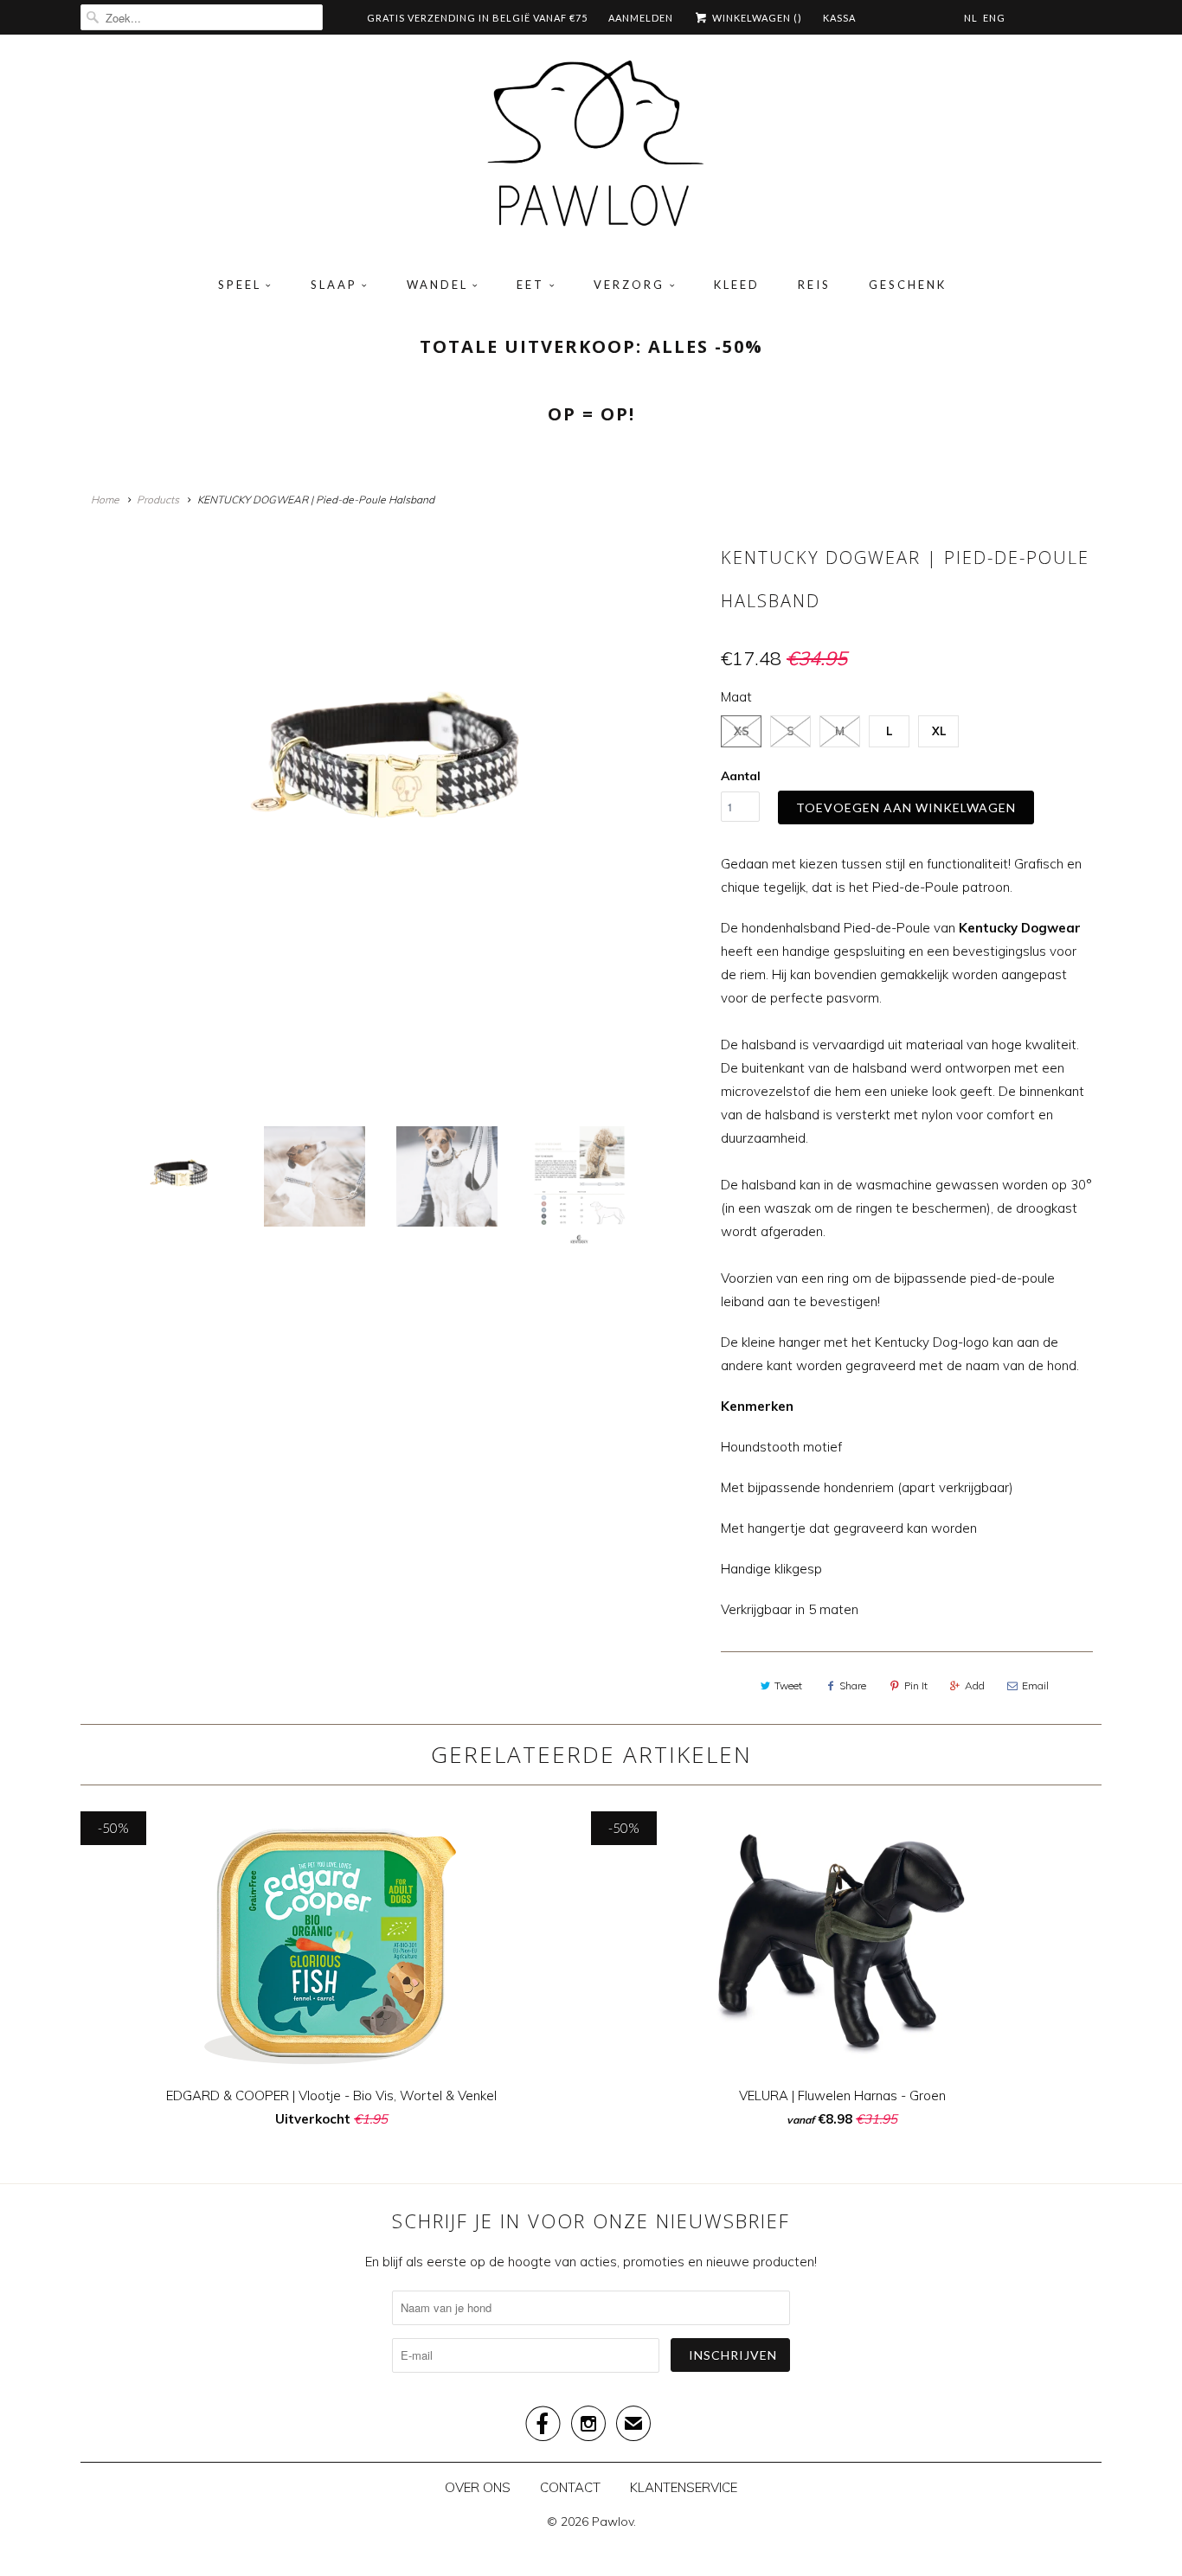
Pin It (916, 1685)
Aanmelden (641, 18)
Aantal (741, 776)
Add (975, 1685)
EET (530, 285)
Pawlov (613, 2522)
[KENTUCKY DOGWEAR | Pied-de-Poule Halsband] (396, 772)
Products (158, 500)
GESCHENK (908, 285)
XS (742, 731)
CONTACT (570, 2487)
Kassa (839, 18)
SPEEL (240, 285)
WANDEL (437, 285)
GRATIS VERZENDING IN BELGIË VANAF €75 (477, 18)
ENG (994, 18)
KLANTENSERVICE (684, 2487)
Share (853, 1685)
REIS (814, 285)
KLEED (737, 285)
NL (971, 18)
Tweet (788, 1685)
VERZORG (629, 285)
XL (939, 731)
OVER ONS (478, 2487)
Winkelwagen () (756, 18)
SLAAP (334, 285)
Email (1035, 1685)
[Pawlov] (591, 150)
